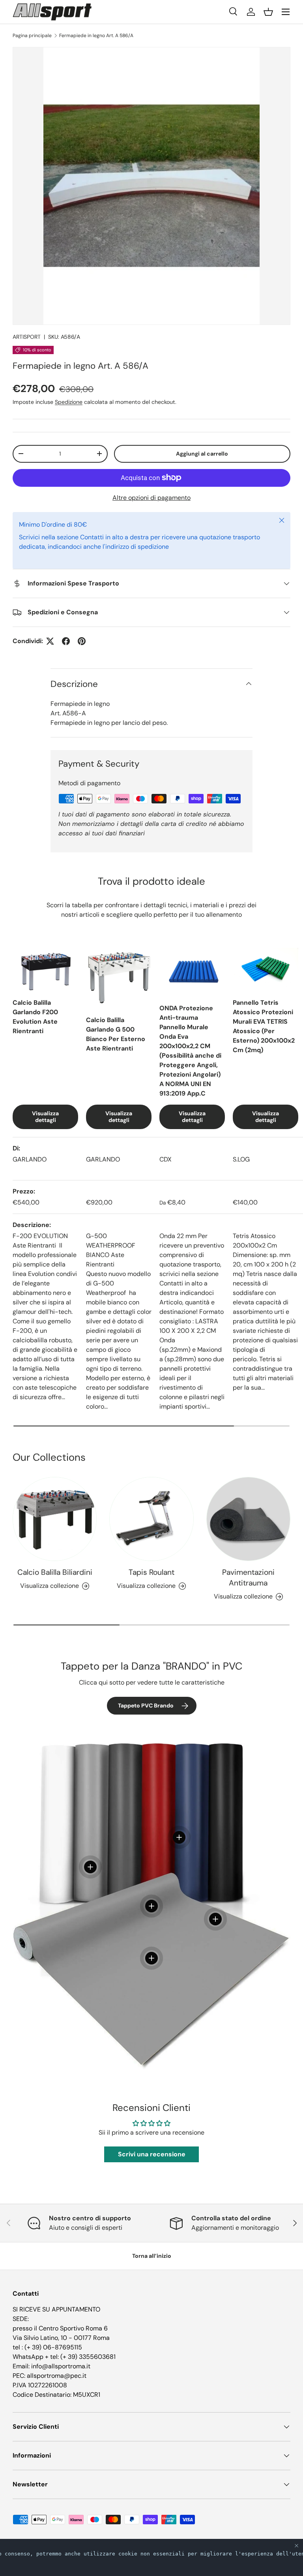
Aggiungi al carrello (202, 454)
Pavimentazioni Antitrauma (248, 1578)
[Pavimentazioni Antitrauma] (248, 1519)
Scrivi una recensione (152, 2154)
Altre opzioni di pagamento (151, 498)
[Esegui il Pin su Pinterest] (82, 641)
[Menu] (286, 12)
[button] (268, 12)
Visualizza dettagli (45, 1117)
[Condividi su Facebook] (66, 641)
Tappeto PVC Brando (146, 1705)
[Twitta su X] (50, 641)
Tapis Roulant (151, 1572)
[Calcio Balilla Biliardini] (55, 1519)
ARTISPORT (27, 337)
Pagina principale (32, 36)
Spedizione (69, 402)
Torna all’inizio (152, 2256)
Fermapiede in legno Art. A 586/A (96, 36)
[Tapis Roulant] (151, 1519)
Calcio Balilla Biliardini (55, 1572)
